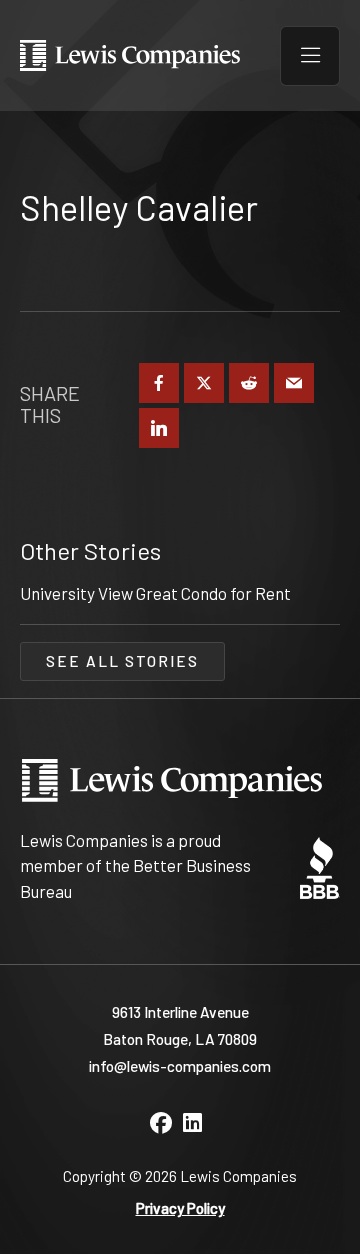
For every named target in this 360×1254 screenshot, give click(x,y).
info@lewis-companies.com (180, 1066)
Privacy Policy (180, 1208)
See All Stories (122, 661)
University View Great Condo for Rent (155, 593)
